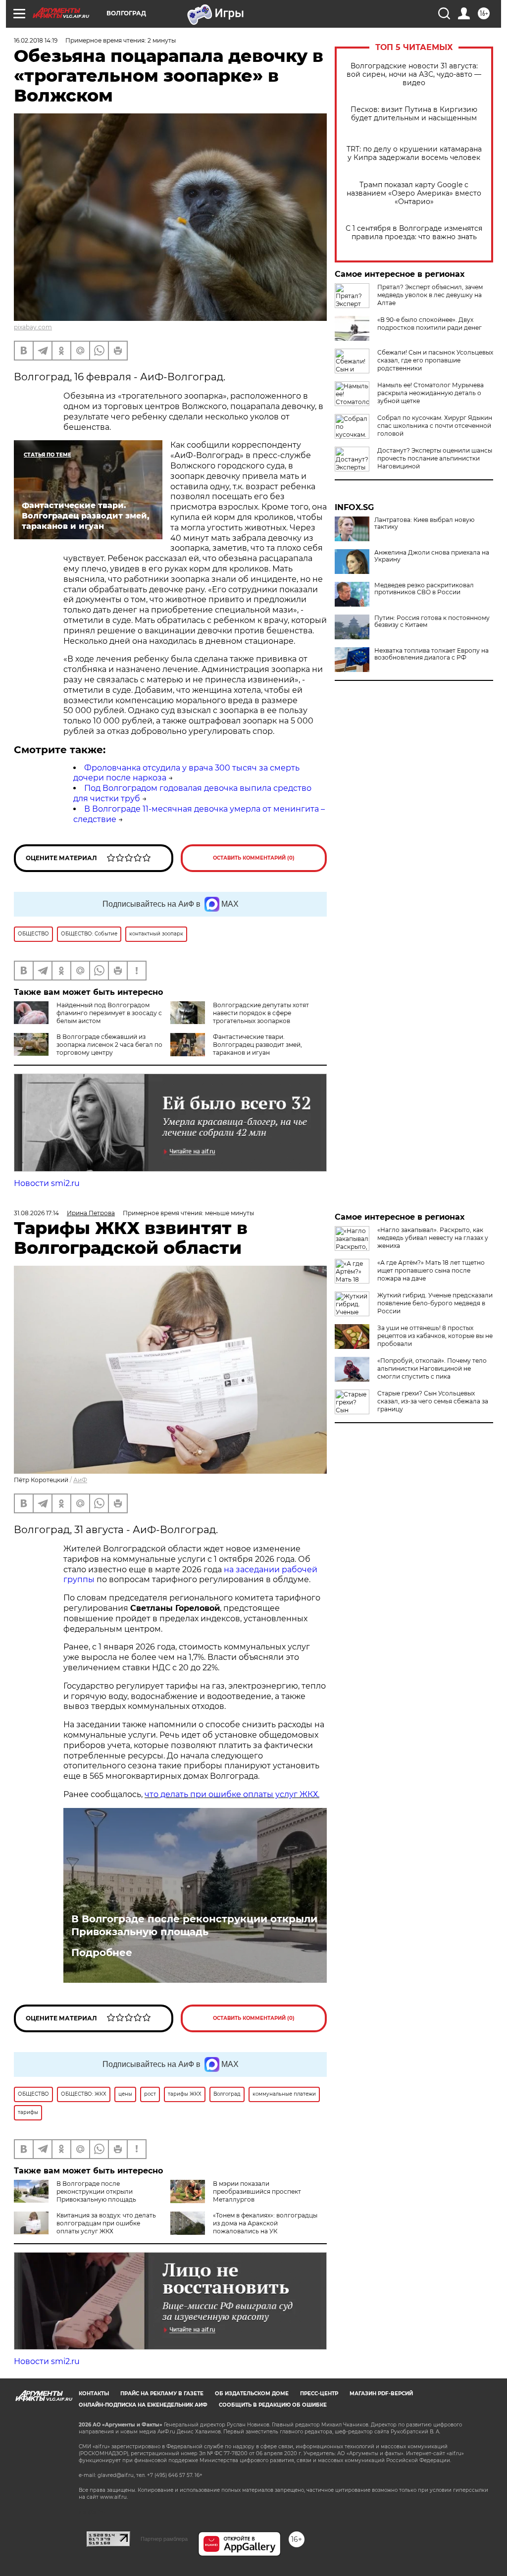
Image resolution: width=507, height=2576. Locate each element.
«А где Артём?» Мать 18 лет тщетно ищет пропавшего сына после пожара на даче (431, 1270)
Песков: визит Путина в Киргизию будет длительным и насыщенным (414, 114)
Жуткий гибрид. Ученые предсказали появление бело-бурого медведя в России (435, 1303)
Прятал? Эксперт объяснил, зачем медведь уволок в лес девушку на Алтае (430, 295)
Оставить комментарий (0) (254, 858)
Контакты (94, 2394)
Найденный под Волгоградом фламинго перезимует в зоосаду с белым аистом (109, 1013)
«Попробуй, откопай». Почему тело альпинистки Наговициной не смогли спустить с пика (432, 1368)
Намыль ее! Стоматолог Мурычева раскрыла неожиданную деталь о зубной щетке (431, 393)
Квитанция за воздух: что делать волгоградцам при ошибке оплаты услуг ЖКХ (106, 2223)
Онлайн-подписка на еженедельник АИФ (143, 2405)
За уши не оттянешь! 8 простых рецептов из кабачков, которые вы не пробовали (435, 1336)
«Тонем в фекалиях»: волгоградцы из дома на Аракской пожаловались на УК (265, 2223)
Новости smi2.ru (47, 1183)
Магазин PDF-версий (381, 2394)
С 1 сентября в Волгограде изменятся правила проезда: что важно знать (414, 233)
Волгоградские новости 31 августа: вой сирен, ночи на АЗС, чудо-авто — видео (414, 75)
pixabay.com (33, 327)
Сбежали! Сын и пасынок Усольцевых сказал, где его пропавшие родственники (435, 360)
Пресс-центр (319, 2394)
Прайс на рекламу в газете (162, 2394)
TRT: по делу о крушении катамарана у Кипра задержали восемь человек (414, 154)
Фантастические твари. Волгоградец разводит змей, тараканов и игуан (257, 1045)
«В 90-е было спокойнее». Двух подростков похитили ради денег (430, 324)
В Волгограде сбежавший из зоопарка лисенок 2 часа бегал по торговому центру (109, 1045)
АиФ (80, 1480)
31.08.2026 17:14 (36, 1213)
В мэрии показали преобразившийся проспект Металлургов (257, 2191)
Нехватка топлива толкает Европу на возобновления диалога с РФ (431, 654)
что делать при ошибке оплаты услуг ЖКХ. (232, 1794)
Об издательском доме (252, 2394)
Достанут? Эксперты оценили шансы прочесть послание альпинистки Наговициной (435, 458)
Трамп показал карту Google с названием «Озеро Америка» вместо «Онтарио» (414, 193)
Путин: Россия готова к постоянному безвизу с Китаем (432, 621)
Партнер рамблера (164, 2539)
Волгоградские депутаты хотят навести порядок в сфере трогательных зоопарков (261, 1013)
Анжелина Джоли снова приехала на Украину (432, 556)
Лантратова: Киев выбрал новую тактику (424, 523)
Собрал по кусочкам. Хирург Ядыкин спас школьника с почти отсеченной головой (435, 426)
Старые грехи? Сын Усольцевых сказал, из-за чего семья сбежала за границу (433, 1401)
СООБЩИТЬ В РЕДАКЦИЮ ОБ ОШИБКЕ (273, 2405)
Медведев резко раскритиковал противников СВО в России (424, 589)
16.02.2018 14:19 (36, 40)
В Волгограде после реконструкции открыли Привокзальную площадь (194, 1925)
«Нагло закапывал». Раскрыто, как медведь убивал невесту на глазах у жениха (433, 1238)
